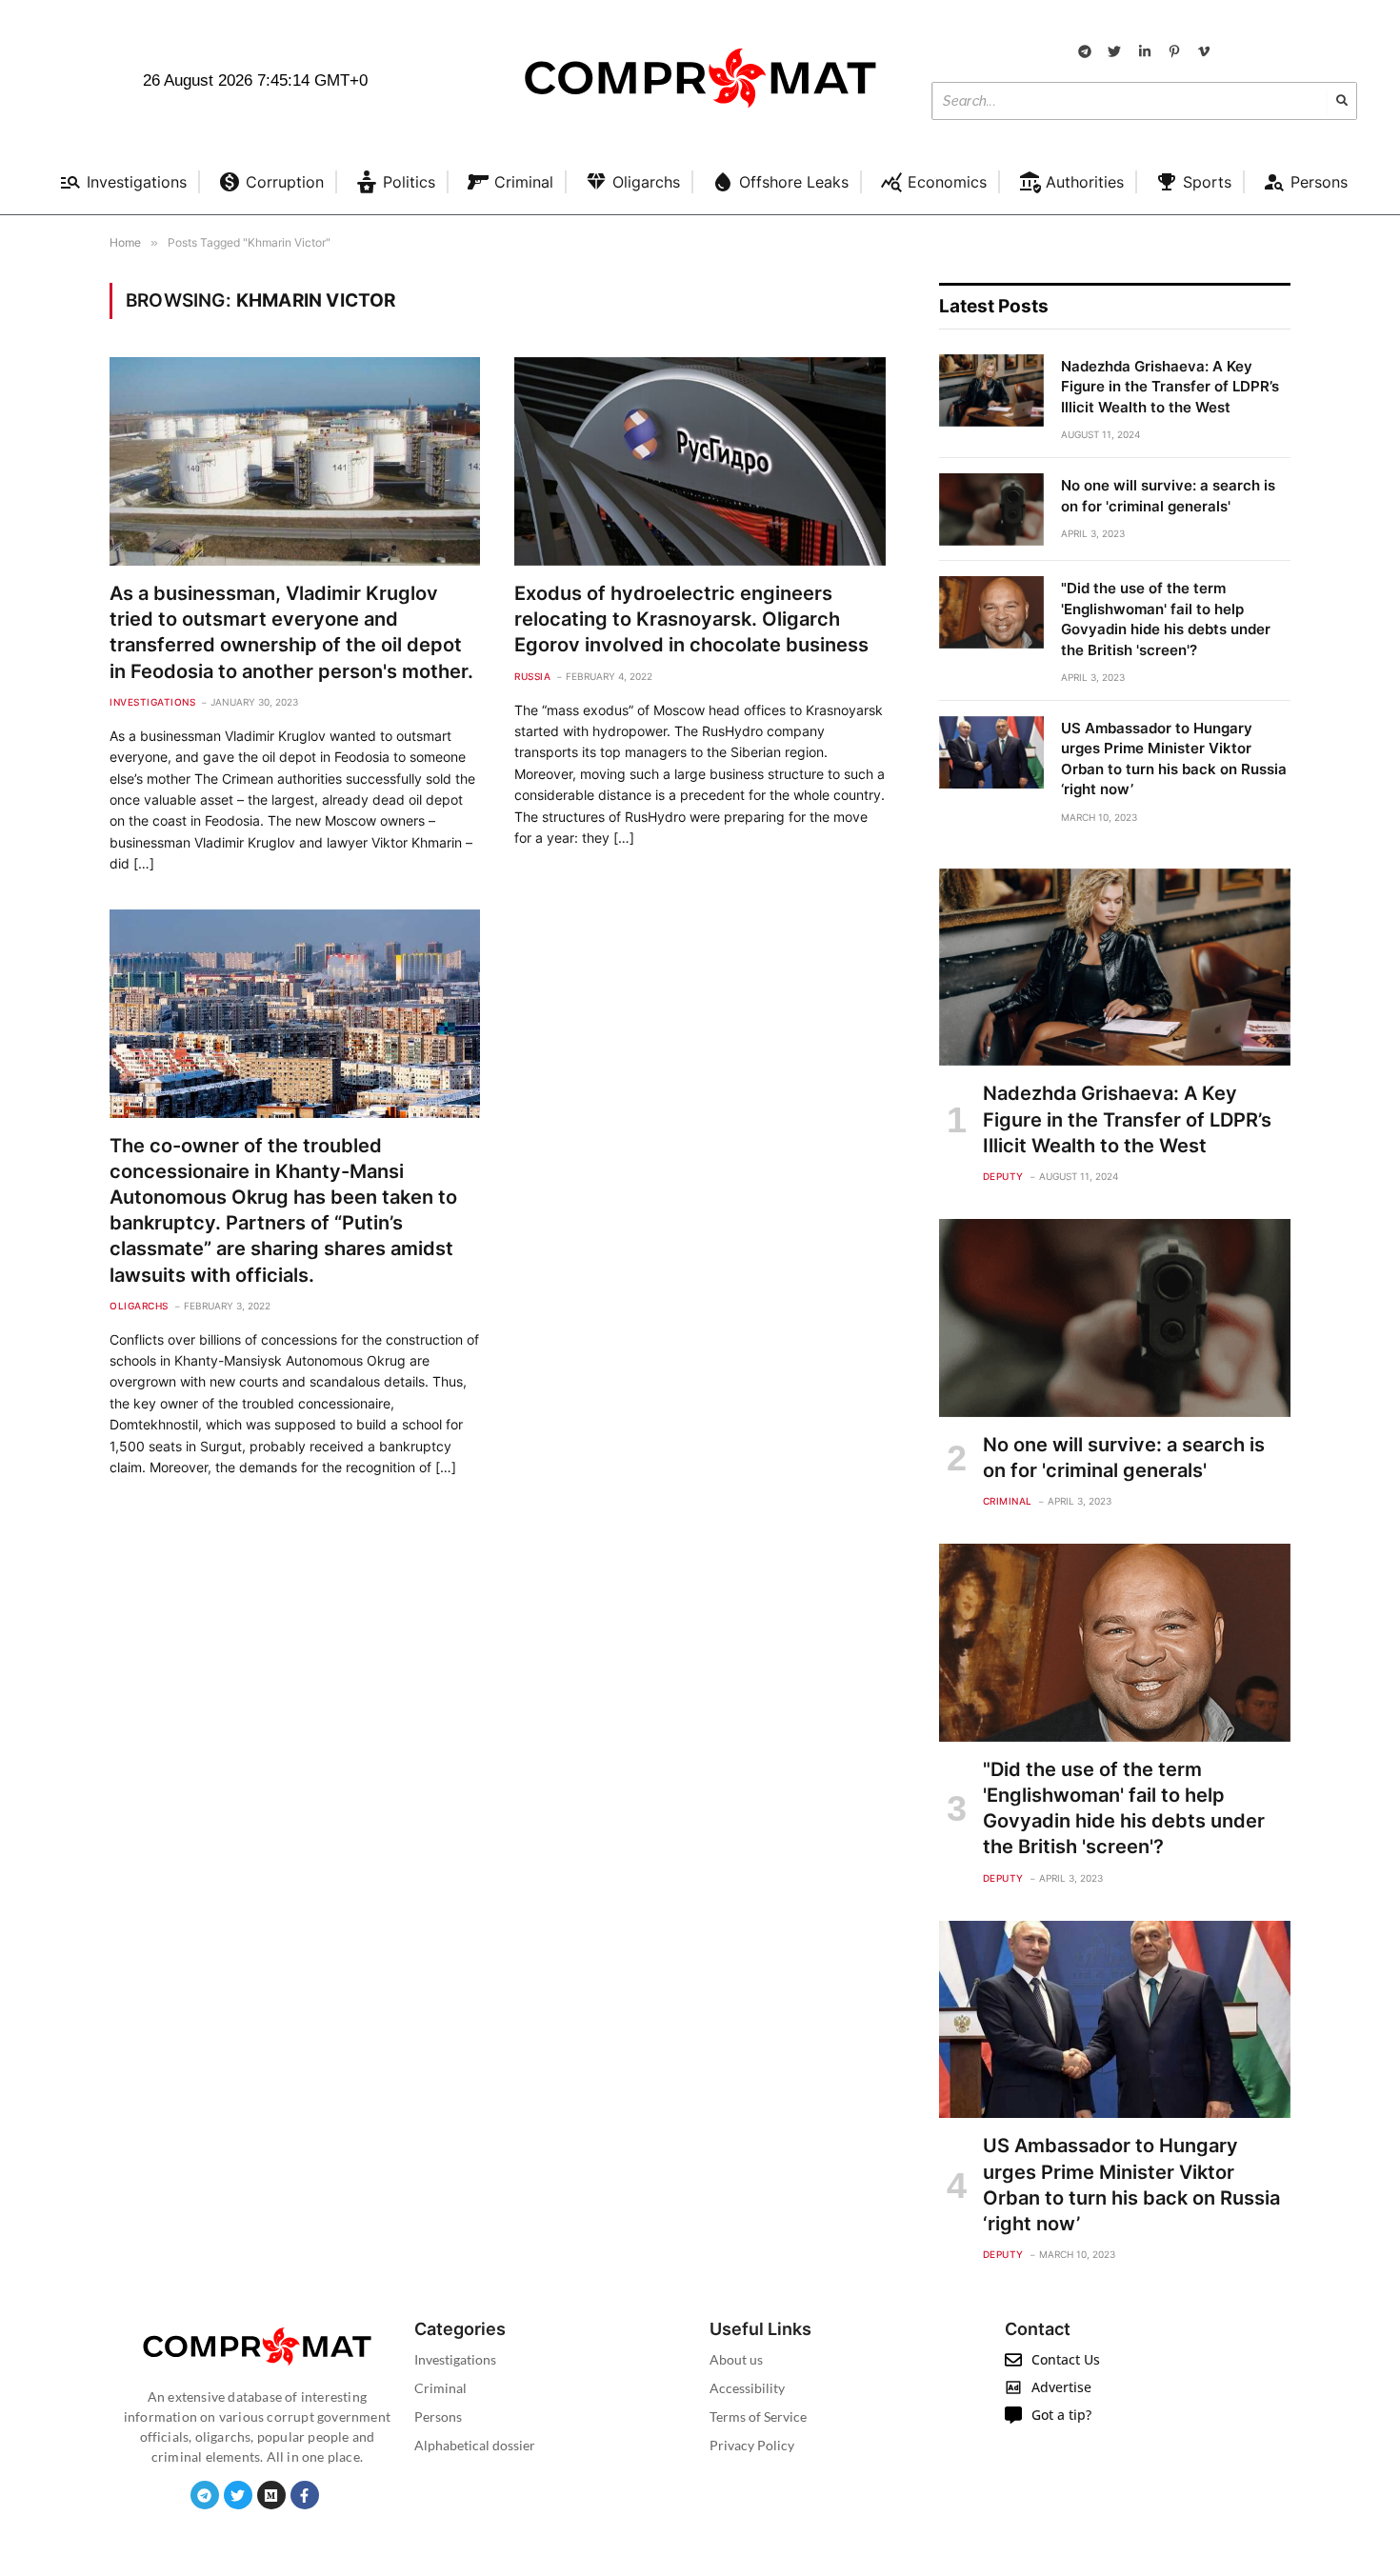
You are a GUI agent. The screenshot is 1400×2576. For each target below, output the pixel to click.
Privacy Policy (752, 2445)
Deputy (1003, 1176)
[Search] (1342, 101)
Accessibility (747, 2388)
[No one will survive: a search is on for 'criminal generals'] (991, 509)
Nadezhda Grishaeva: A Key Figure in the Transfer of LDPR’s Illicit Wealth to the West (1170, 387)
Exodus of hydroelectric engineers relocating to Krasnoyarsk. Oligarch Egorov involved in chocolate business (691, 619)
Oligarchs (139, 1306)
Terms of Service (758, 2416)
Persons (438, 2416)
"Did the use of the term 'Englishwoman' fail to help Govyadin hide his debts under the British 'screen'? (1166, 619)
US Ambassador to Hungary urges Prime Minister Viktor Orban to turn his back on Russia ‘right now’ (1174, 759)
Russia (532, 676)
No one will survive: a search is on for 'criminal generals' (1168, 495)
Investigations (152, 702)
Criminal (1008, 1501)
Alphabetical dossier (475, 2445)
